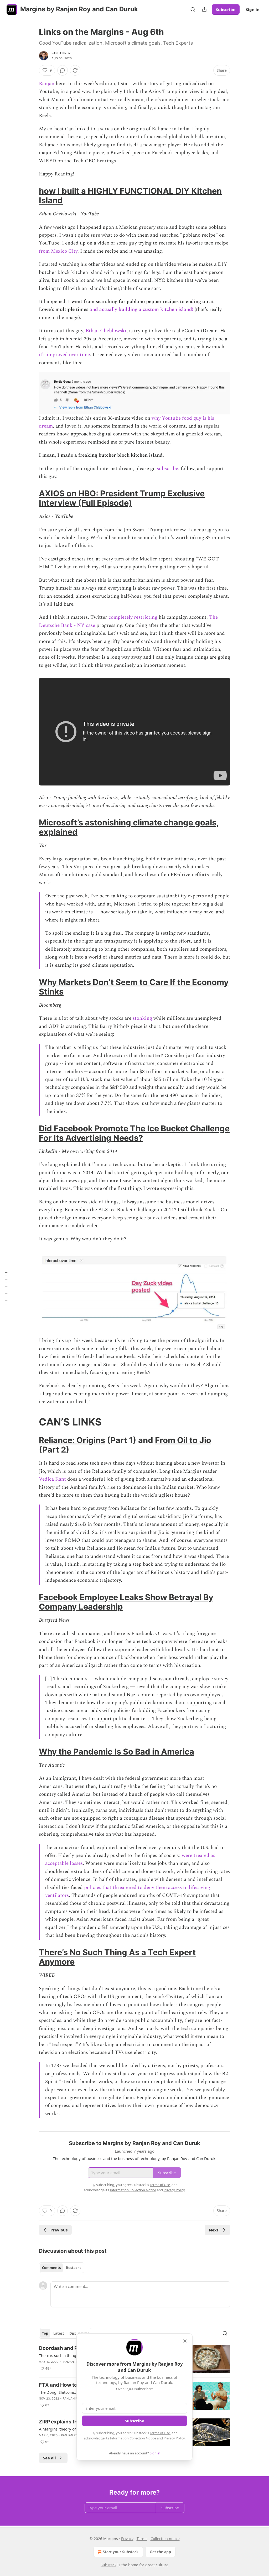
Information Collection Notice (133, 2438)
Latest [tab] (59, 2333)
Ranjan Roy (61, 53)
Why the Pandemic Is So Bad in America (117, 1752)
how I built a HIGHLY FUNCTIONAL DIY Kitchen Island (130, 196)
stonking (142, 1018)
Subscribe (226, 9)
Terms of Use (160, 2433)
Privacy (127, 2539)
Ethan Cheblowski (106, 331)
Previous (59, 2230)
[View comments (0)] (63, 70)
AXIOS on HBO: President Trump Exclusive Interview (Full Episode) (122, 498)
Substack (108, 2565)
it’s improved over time (64, 355)
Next (214, 2230)
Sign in (253, 9)
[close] (185, 2341)
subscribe (167, 469)
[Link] (32, 196)
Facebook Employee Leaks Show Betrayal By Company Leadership (126, 1602)
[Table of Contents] (6, 1288)
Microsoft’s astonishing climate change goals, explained (129, 827)
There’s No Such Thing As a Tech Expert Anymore (117, 1957)
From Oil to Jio (183, 1440)
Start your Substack (121, 2552)
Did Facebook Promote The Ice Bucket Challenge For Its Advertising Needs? (134, 1133)
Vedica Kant (52, 1479)
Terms (142, 2539)
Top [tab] (45, 2333)
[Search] (193, 9)
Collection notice (165, 2539)
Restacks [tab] (74, 2268)
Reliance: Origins (72, 1440)
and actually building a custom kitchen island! (141, 309)
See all (50, 2458)
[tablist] (62, 2268)
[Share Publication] (204, 9)
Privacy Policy (174, 2438)
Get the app (160, 2552)
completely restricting (133, 617)
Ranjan (47, 84)
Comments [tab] (51, 2268)
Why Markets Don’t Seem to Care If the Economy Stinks (134, 987)
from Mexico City (58, 251)
